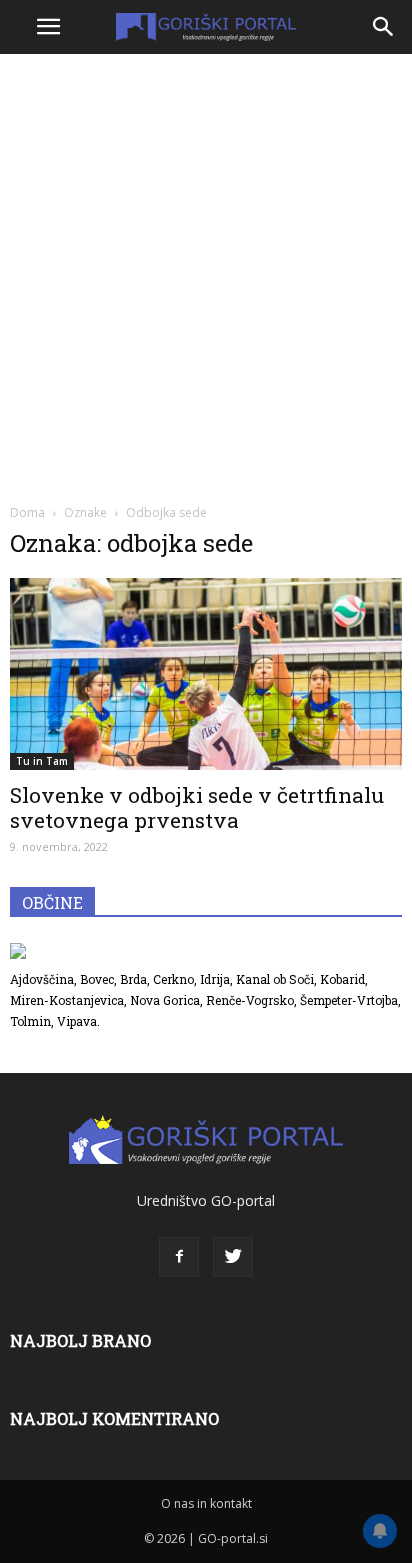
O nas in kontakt (206, 1503)
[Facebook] (179, 1257)
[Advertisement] (206, 276)
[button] (384, 27)
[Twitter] (233, 1257)
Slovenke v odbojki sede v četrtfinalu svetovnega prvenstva (197, 807)
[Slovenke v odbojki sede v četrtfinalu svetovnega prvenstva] (206, 674)
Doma (27, 512)
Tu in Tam (42, 761)
